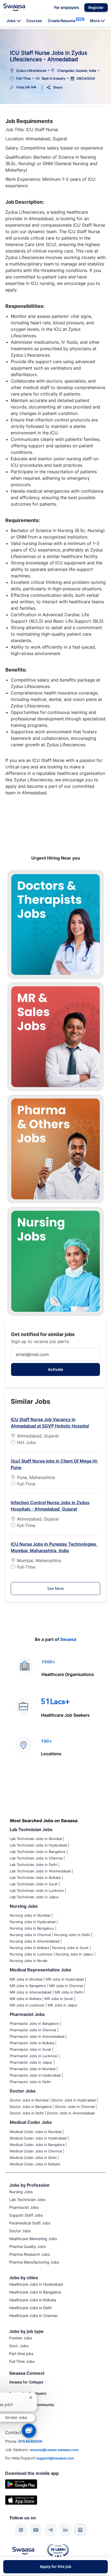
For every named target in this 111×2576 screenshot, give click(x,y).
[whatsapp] (21, 2530)
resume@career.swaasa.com (54, 2450)
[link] (14, 7)
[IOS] (21, 2500)
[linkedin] (65, 2530)
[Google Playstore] (21, 2484)
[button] (96, 8)
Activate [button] (55, 1369)
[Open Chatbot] (29, 2431)
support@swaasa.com (55, 2458)
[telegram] (51, 2530)
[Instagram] (80, 2530)
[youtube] (36, 2530)
